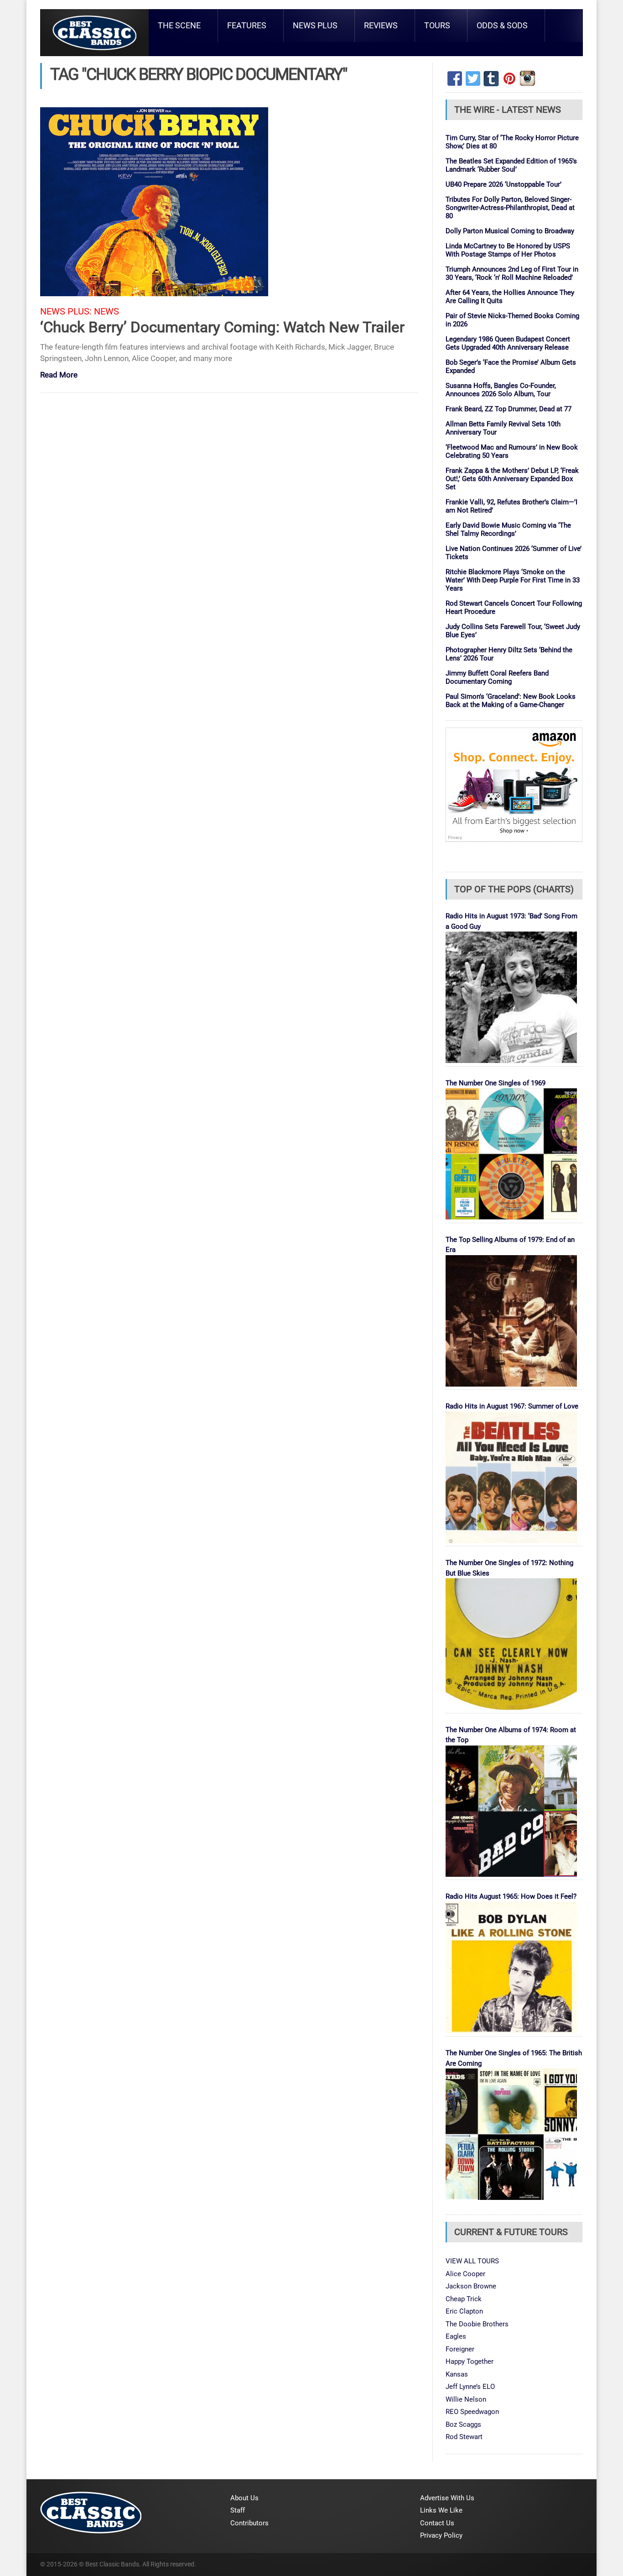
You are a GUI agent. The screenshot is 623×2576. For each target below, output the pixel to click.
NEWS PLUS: (66, 312)
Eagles (456, 2336)
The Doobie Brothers (477, 2324)
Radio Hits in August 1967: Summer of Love (512, 1406)
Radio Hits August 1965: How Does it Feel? (511, 1896)
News (106, 312)
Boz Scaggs (463, 2424)
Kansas (457, 2374)
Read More (59, 375)
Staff (238, 2510)
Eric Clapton (464, 2311)
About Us (244, 2498)
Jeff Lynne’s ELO (470, 2387)
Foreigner (460, 2349)
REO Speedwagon (472, 2412)
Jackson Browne (471, 2286)
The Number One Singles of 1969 (496, 1083)
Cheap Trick (464, 2299)
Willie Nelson (466, 2399)
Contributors (249, 2523)
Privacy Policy (441, 2535)
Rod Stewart (464, 2437)
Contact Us (437, 2523)
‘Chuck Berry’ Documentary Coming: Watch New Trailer (222, 327)
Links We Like (441, 2510)
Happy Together (470, 2361)
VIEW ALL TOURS (472, 2261)
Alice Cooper (465, 2274)
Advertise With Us (447, 2498)
